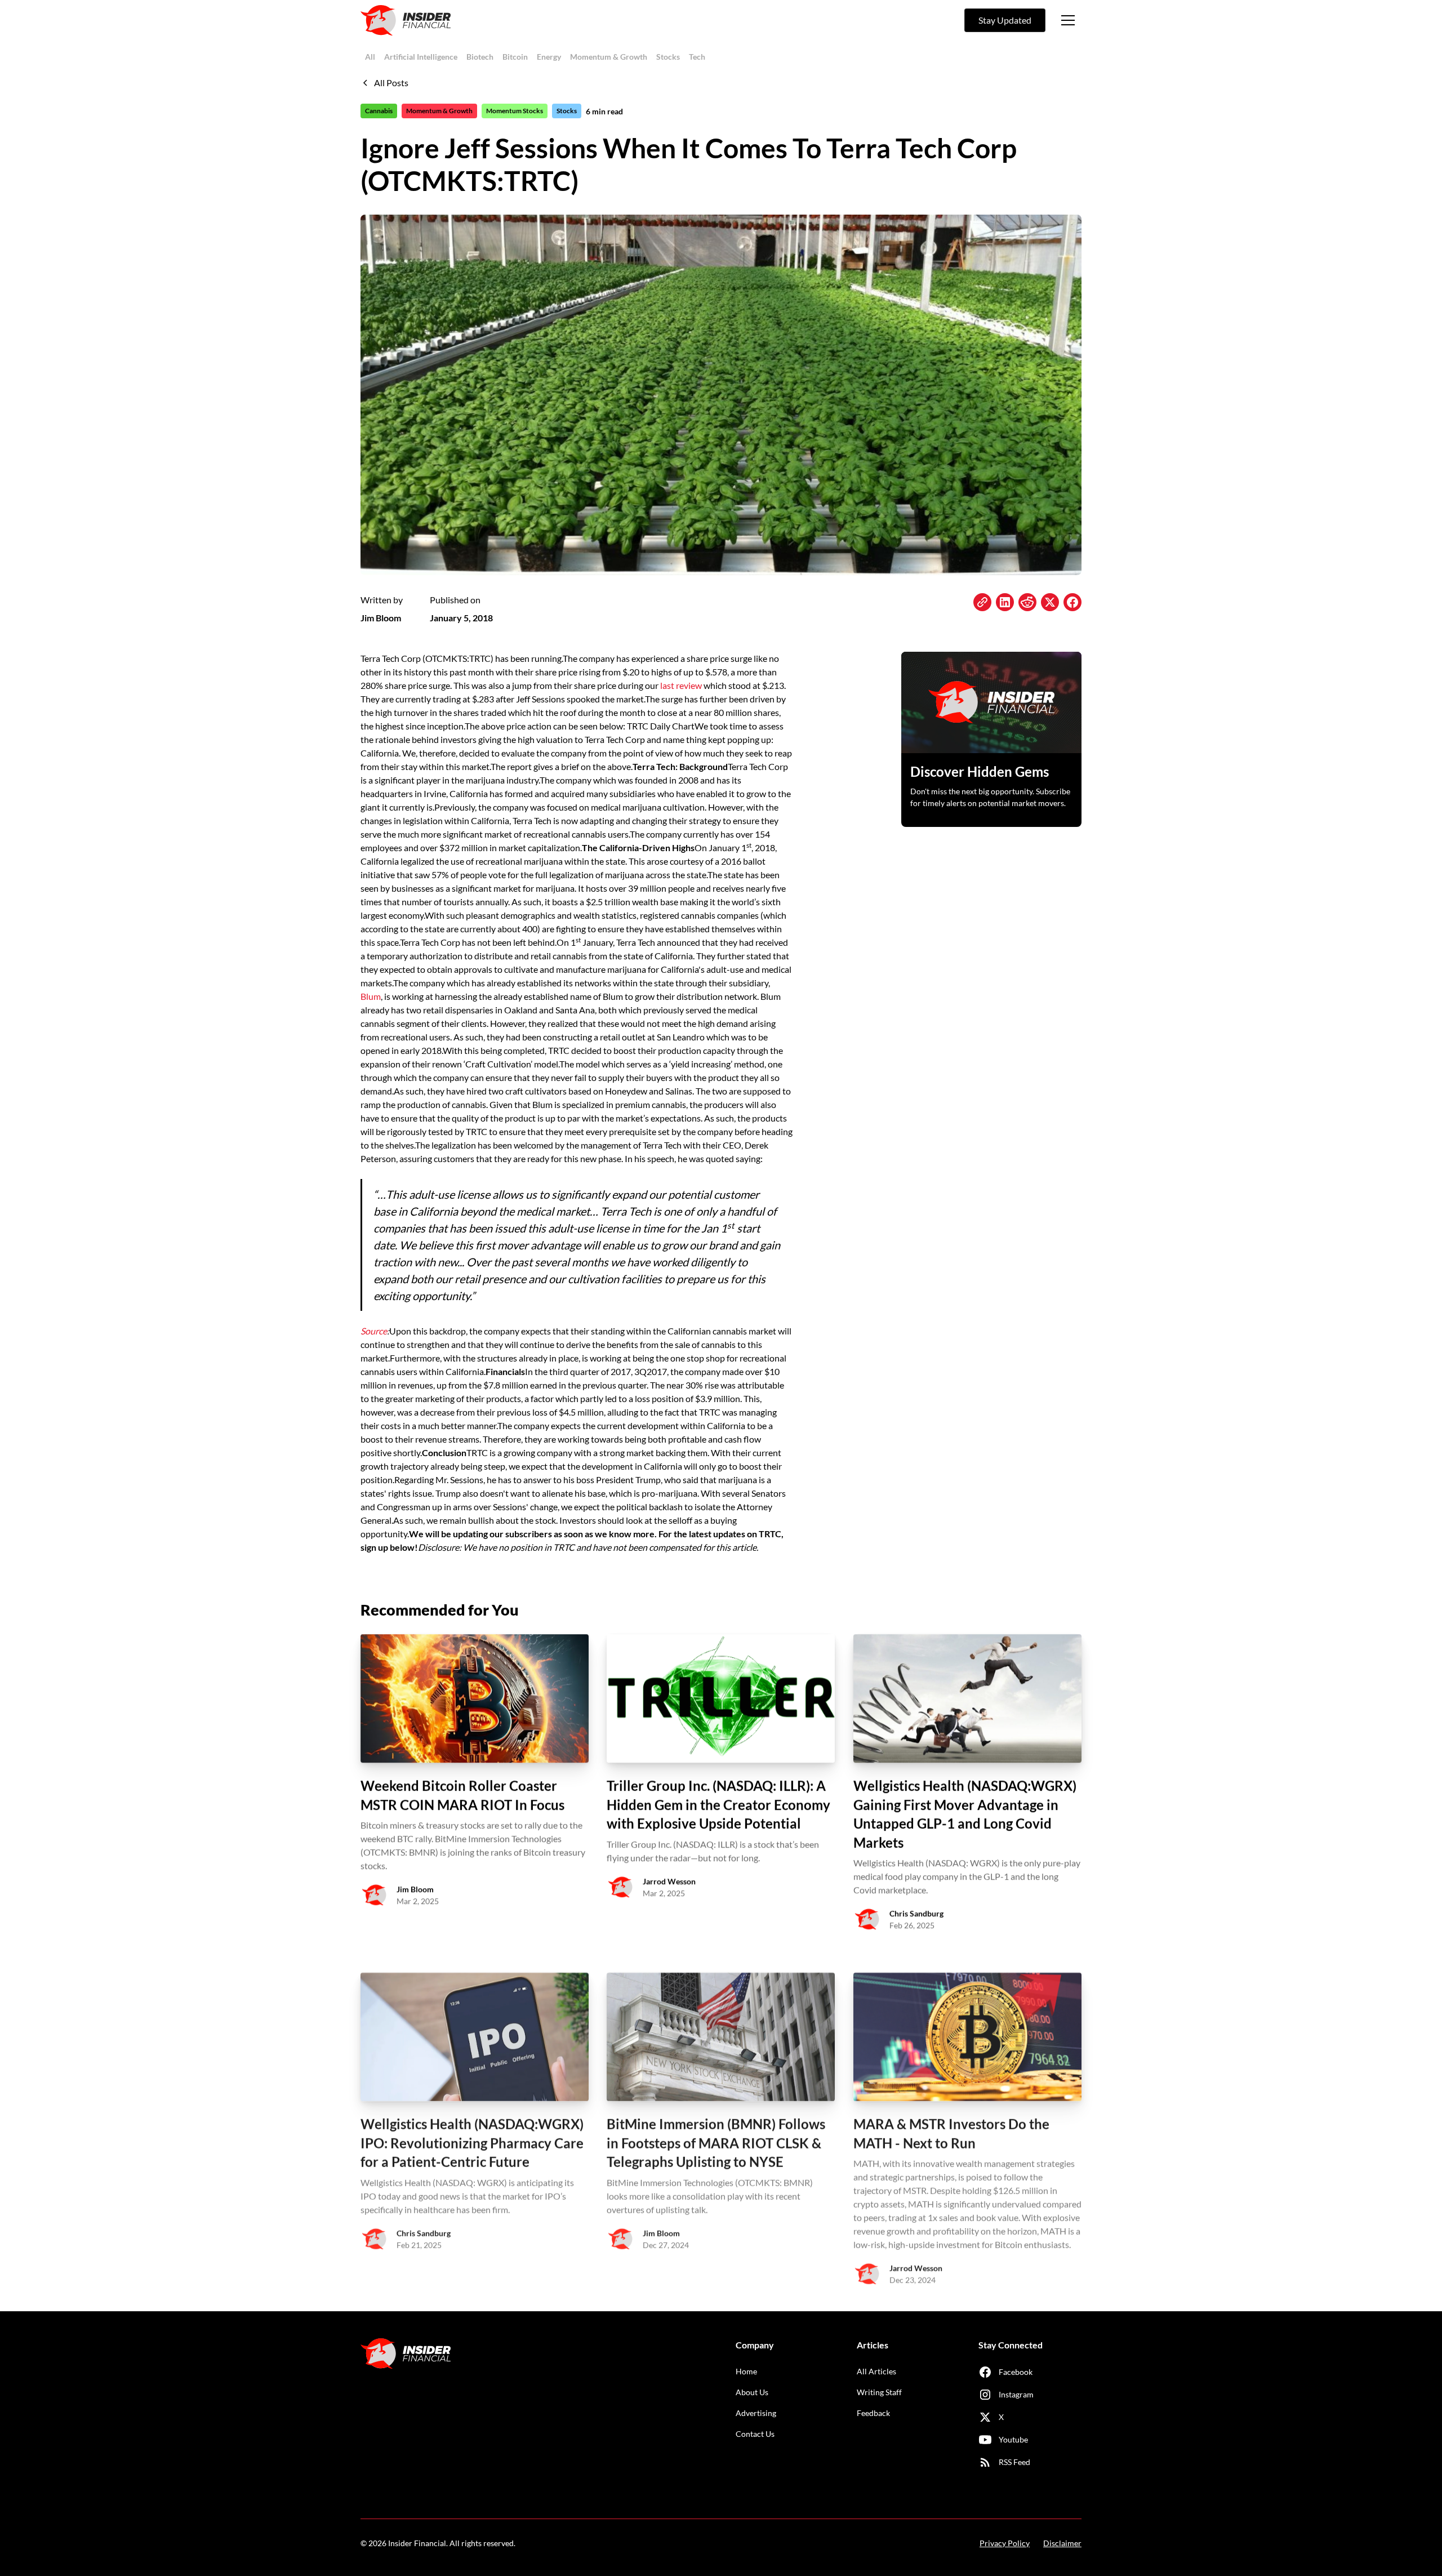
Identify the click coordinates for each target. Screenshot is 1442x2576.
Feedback (873, 2413)
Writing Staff (879, 2392)
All (370, 57)
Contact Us (755, 2434)
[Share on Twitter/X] (1050, 602)
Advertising (756, 2413)
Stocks (668, 57)
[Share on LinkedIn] (1005, 602)
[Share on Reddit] (1027, 602)
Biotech (480, 57)
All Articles (876, 2371)
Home (746, 2371)
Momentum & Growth (609, 57)
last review (681, 685)
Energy (549, 57)
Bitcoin (515, 57)
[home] (406, 20)
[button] (1068, 20)
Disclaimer (1062, 2543)
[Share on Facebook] (1072, 602)
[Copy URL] (982, 602)
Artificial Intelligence (421, 57)
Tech (697, 57)
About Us (752, 2392)
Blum (371, 996)
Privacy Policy (1005, 2543)
